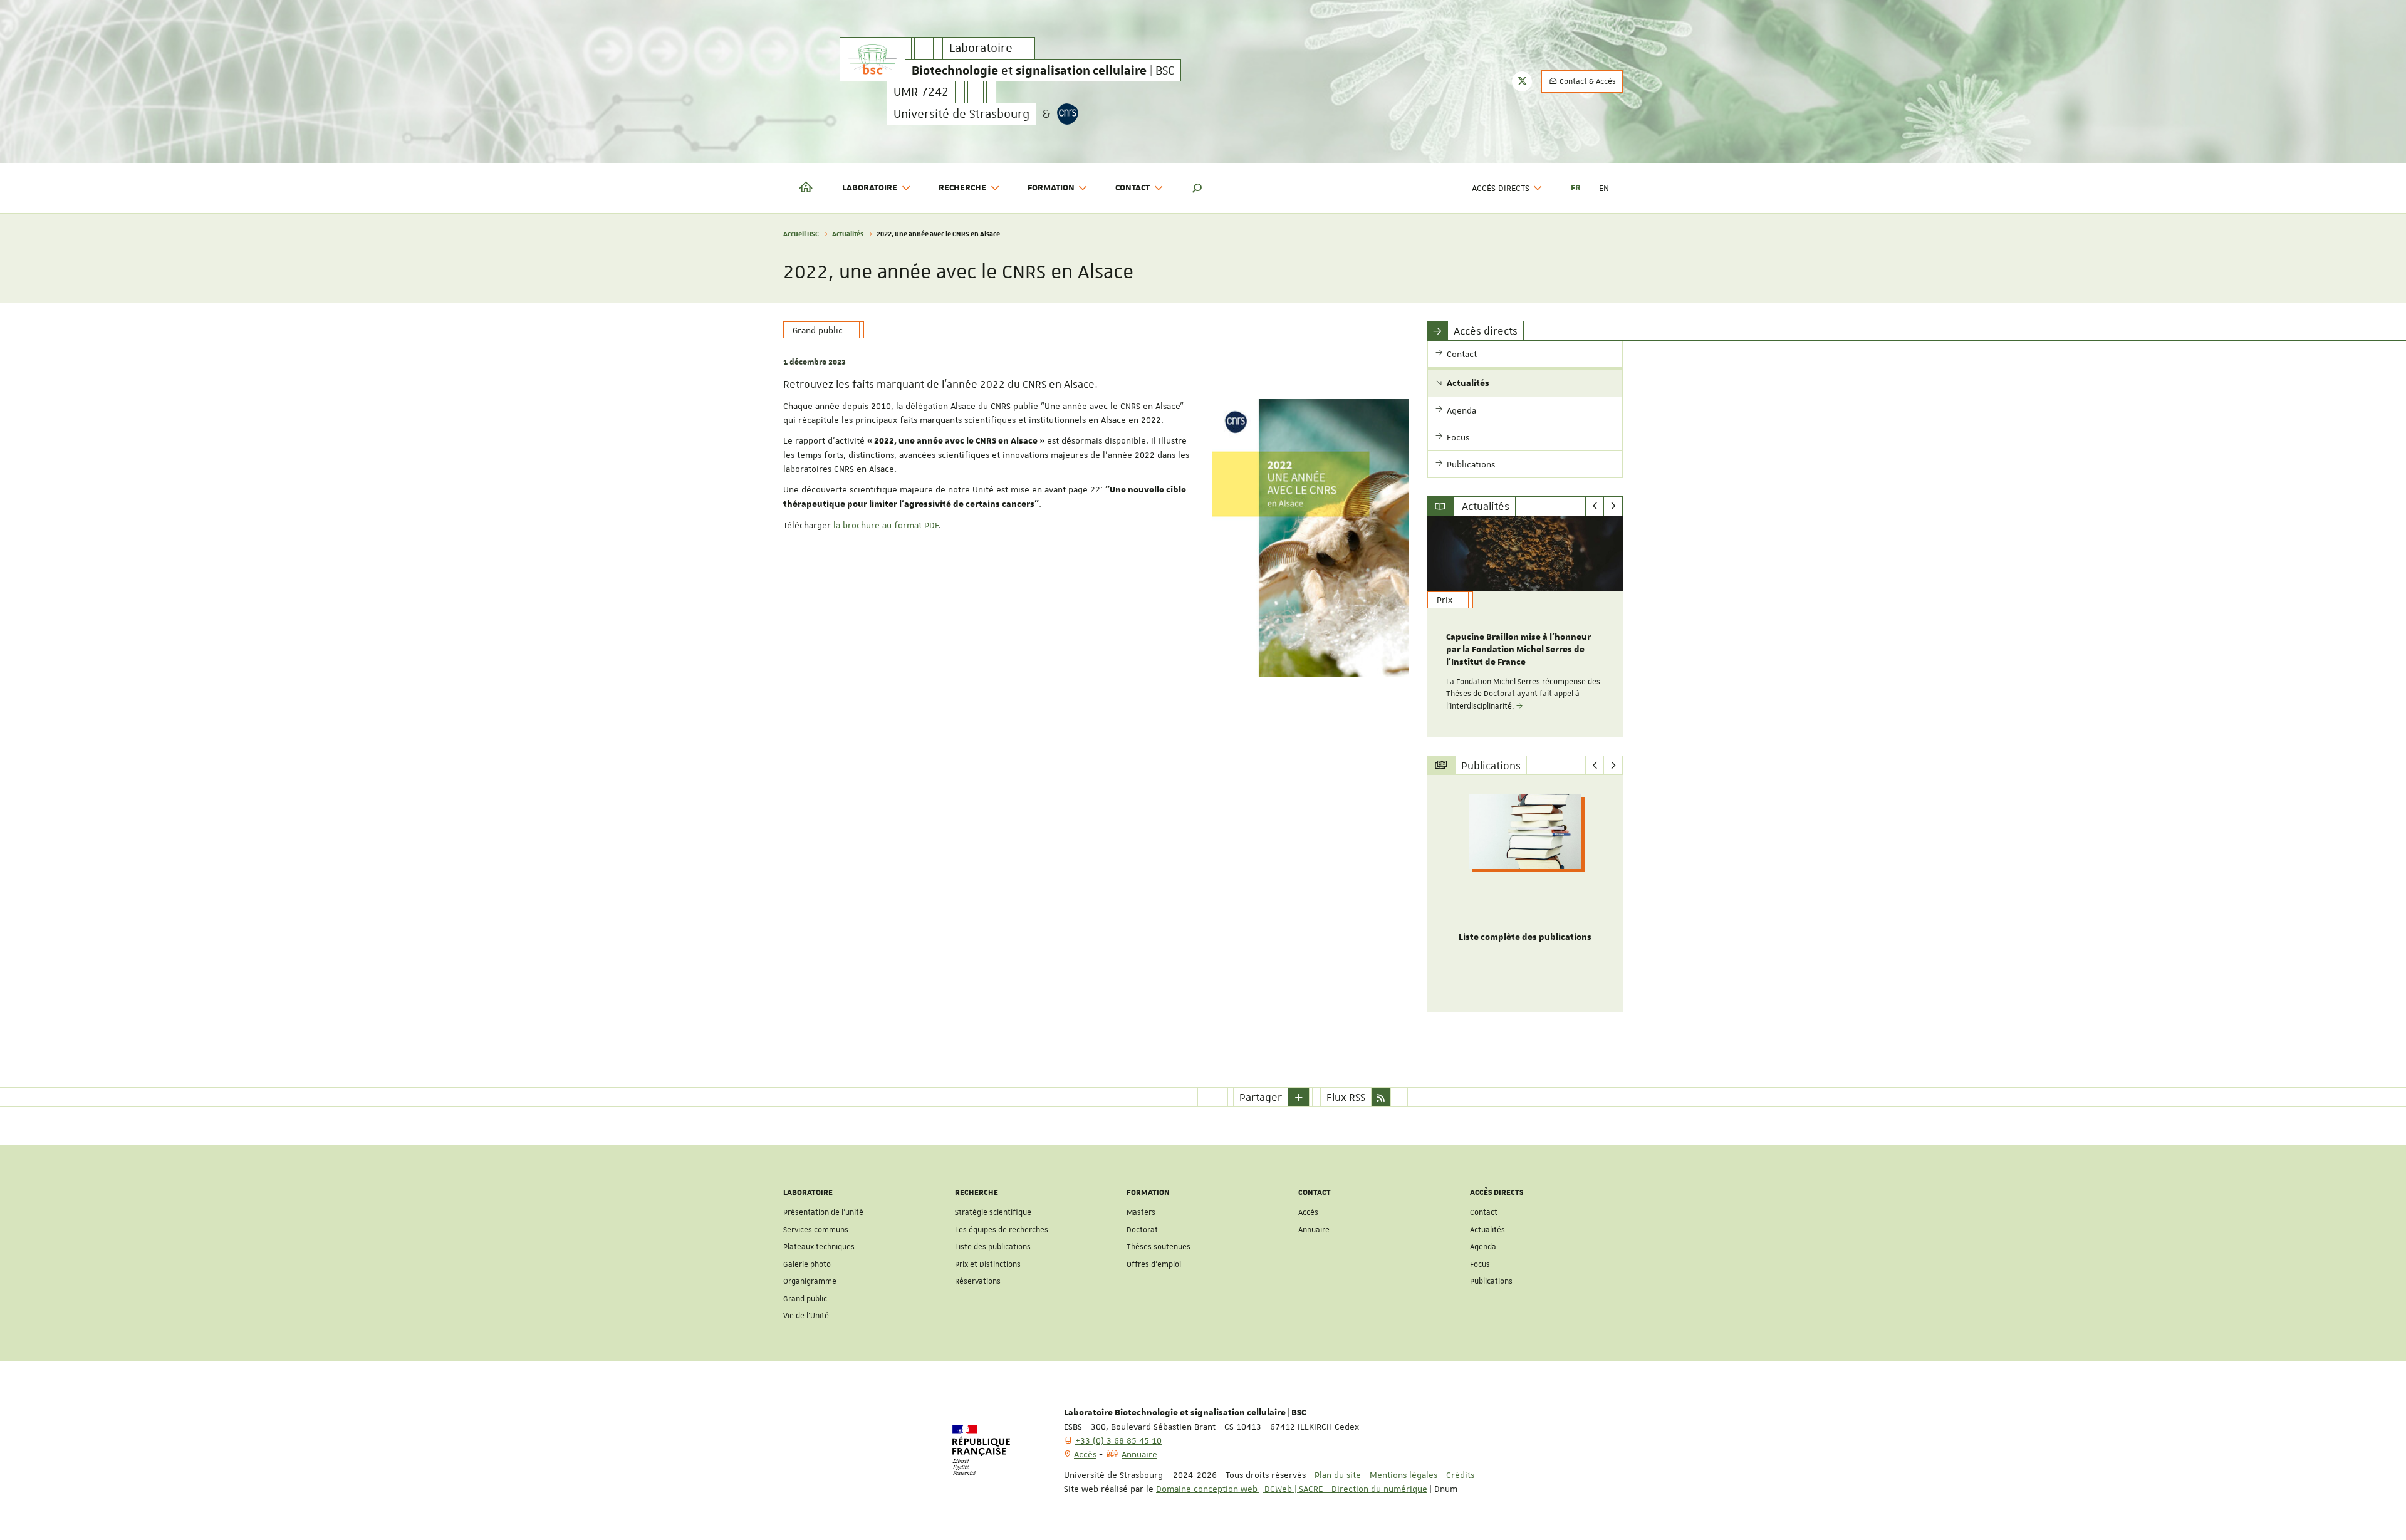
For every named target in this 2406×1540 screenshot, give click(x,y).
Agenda (1483, 1247)
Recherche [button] (962, 188)
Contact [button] (1133, 188)
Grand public (805, 1299)
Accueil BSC (801, 233)
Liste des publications (993, 1247)
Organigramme (810, 1281)
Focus (1480, 1264)
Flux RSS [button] (1346, 1097)
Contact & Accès (1587, 81)
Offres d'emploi (1154, 1264)
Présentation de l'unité (823, 1212)
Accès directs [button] (1501, 188)
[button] (1197, 188)
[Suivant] (1613, 506)
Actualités (848, 233)
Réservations (978, 1281)
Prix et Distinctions (988, 1264)
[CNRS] (1068, 114)
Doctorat (1142, 1230)
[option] (1525, 627)
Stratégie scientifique (993, 1212)
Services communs (816, 1230)
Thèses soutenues (1159, 1247)
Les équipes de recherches (1002, 1230)
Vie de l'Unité (806, 1316)
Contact (1484, 1212)
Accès (1308, 1212)
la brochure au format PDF (886, 525)
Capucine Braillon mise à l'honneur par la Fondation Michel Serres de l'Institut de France (1518, 650)
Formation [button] (1051, 188)
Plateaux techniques (819, 1247)
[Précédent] (1595, 506)
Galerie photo (807, 1264)
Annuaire (1314, 1230)
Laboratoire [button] (870, 188)
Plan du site (1338, 1475)
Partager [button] (1261, 1097)
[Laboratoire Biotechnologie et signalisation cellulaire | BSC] (872, 59)
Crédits (1460, 1475)
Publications (1491, 1281)
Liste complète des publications (1525, 937)
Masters (1141, 1212)
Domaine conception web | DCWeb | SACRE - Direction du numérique (1292, 1489)
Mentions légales (1403, 1475)
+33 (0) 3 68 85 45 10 (1118, 1440)
